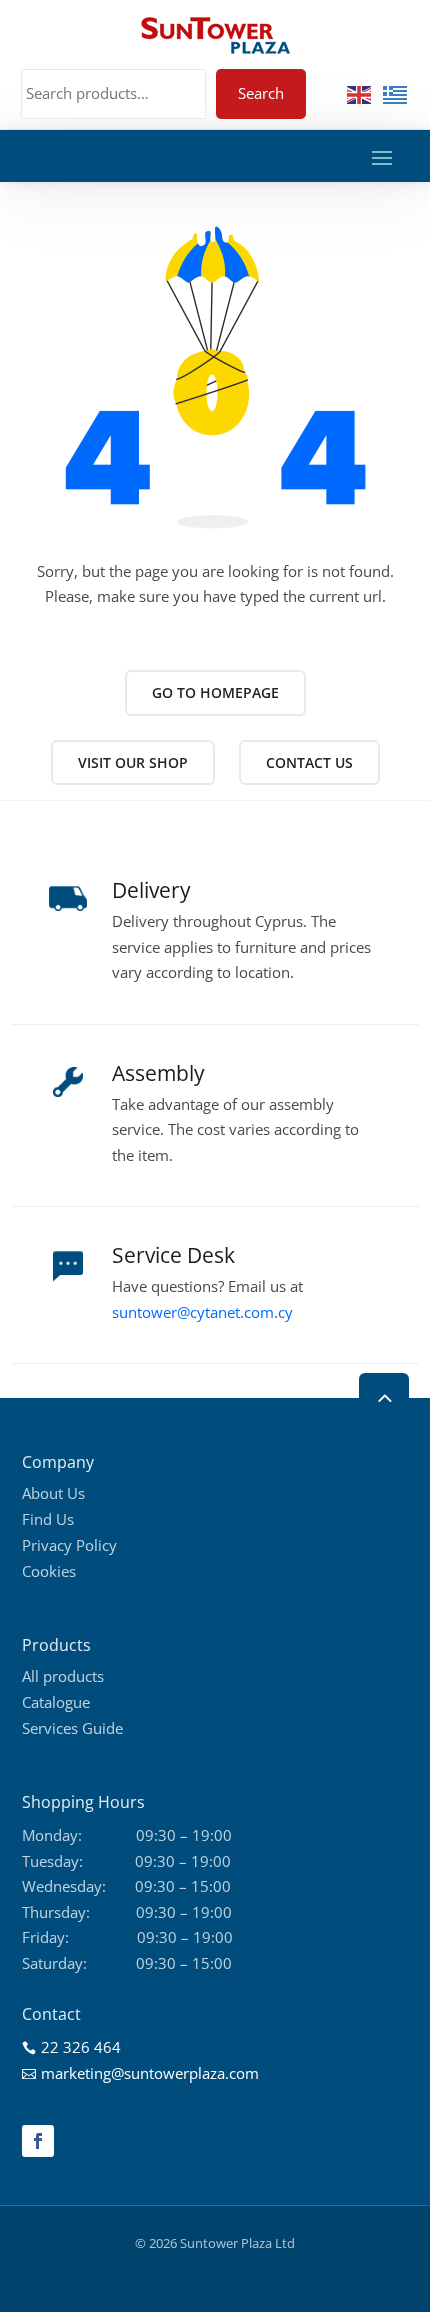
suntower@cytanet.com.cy (202, 1312)
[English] (360, 93)
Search (261, 93)
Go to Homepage (215, 692)
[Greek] (396, 93)
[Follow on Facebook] (38, 2141)
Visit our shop (133, 762)
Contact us (309, 762)
